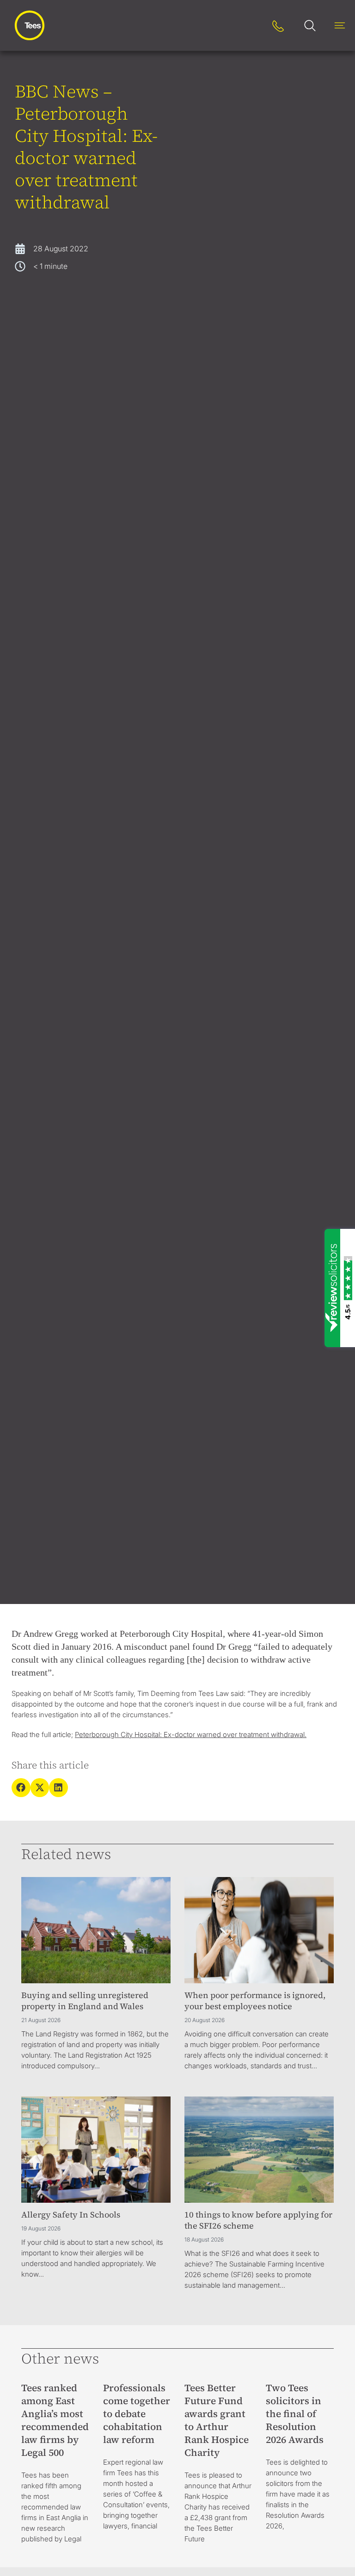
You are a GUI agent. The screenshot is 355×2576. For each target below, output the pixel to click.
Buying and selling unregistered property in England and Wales (85, 2001)
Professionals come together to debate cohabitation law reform (137, 2414)
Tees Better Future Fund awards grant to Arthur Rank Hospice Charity (217, 2420)
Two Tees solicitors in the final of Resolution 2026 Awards (295, 2414)
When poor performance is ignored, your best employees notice (255, 2001)
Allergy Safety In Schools (71, 2215)
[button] (21, 1788)
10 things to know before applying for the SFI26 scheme (258, 2220)
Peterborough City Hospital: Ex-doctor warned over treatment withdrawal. (191, 1735)
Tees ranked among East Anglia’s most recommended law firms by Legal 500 (55, 2420)
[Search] (249, 26)
